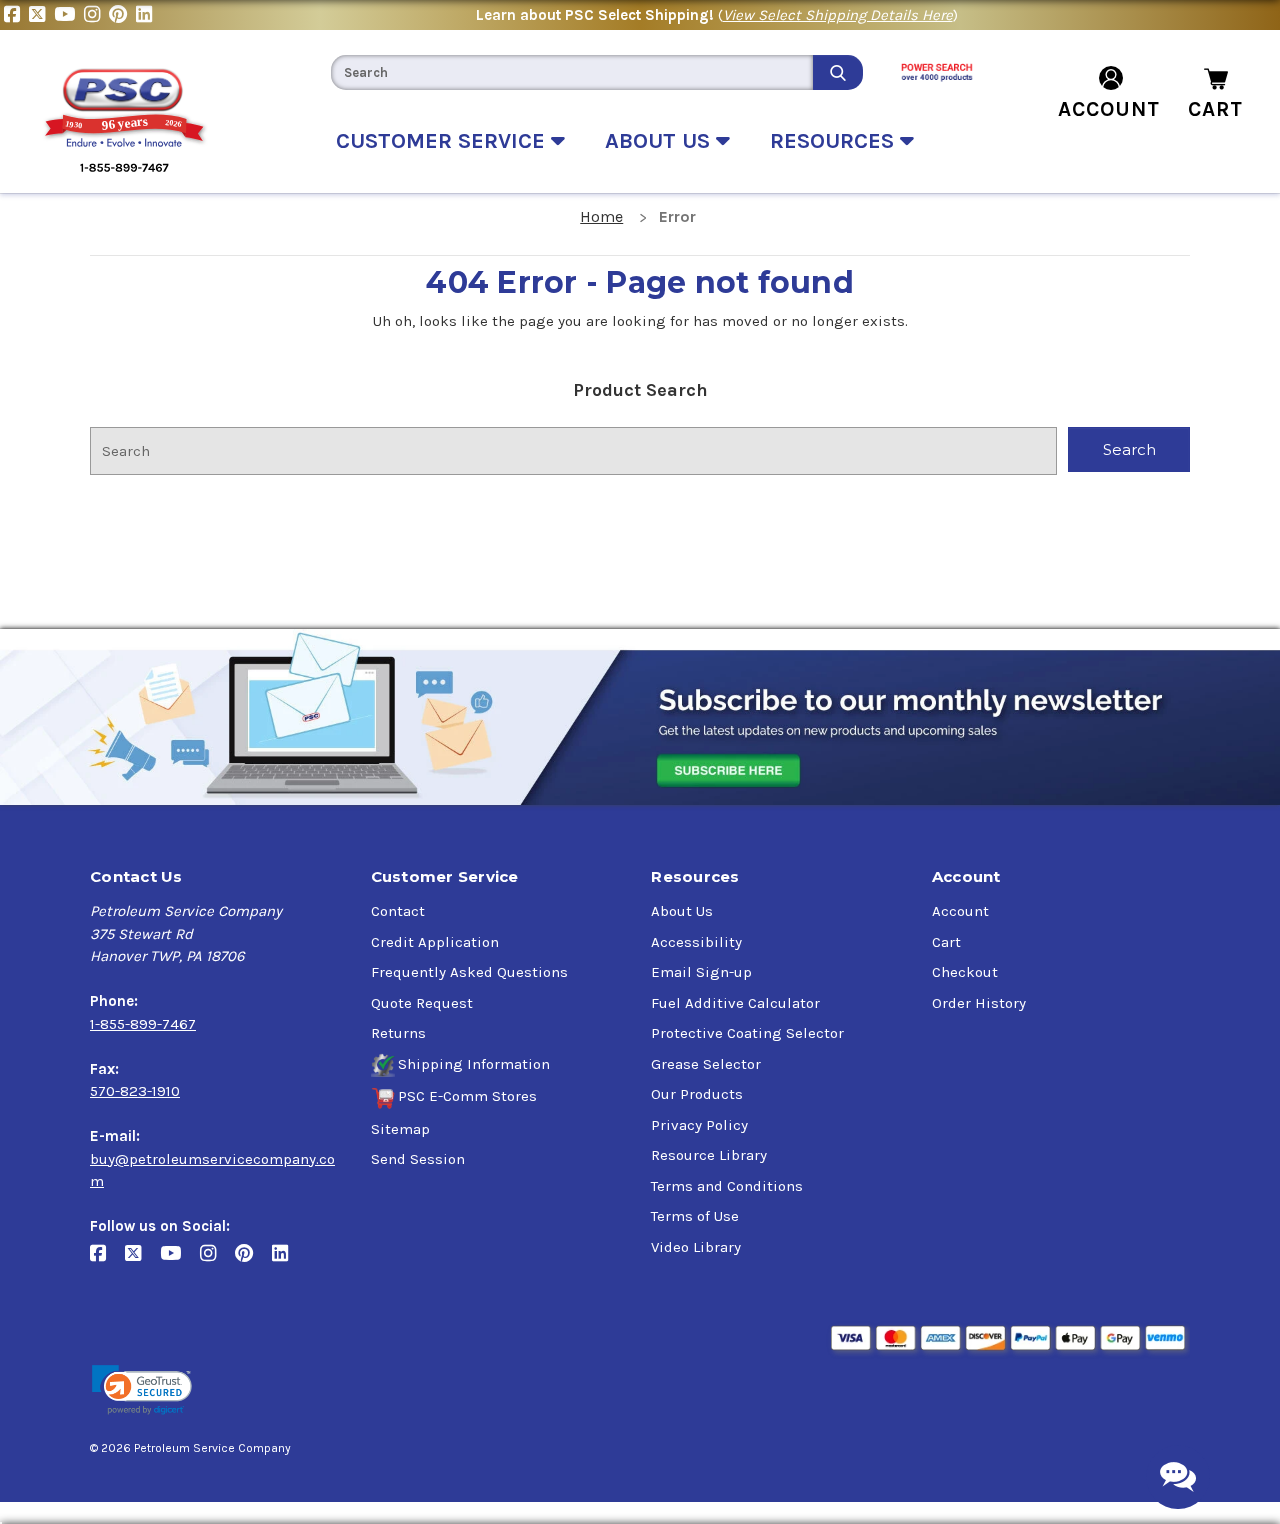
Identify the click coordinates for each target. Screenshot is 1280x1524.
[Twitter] (41, 15)
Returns (398, 1033)
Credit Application (435, 942)
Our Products (697, 1094)
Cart (946, 942)
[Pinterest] (122, 15)
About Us (682, 911)
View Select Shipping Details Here (838, 15)
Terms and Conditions (727, 1186)
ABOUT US (660, 141)
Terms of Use (695, 1216)
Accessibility (696, 942)
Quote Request (422, 1003)
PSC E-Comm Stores (467, 1096)
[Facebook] (16, 15)
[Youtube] (69, 15)
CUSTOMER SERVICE (443, 141)
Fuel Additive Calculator (735, 1003)
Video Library (696, 1247)
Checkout (965, 972)
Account (960, 911)
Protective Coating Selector (747, 1033)
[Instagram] (96, 15)
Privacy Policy (699, 1125)
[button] (142, 1390)
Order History (979, 1003)
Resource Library (709, 1155)
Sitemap (400, 1129)
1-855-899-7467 (143, 1024)
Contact (398, 911)
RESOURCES (835, 141)
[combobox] (572, 72)
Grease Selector (706, 1064)
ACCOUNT (1109, 109)
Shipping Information (474, 1064)
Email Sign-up (701, 972)
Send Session (418, 1159)
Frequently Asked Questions (469, 972)
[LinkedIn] (146, 15)
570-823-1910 (135, 1091)
